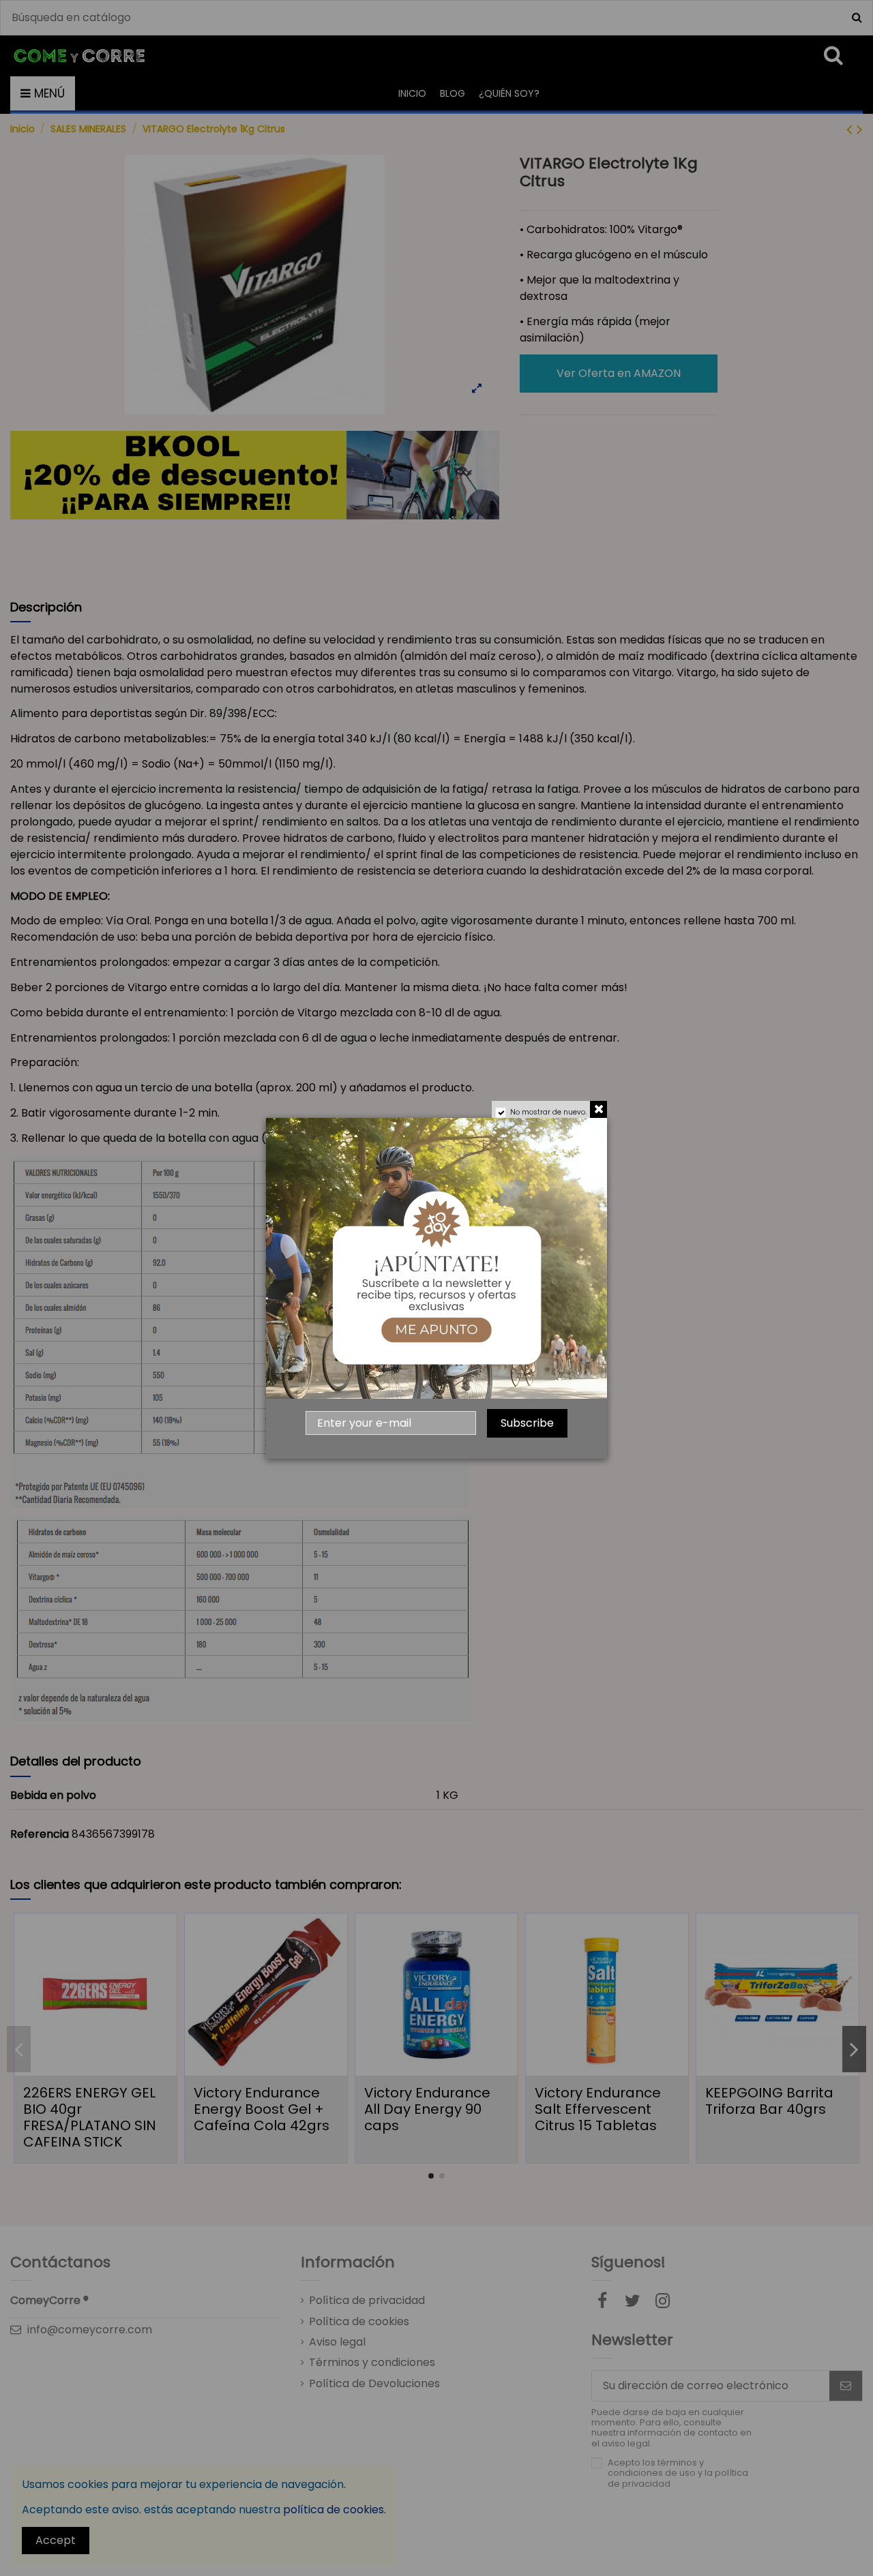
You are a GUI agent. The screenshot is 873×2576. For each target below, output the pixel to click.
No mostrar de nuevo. (548, 1112)
